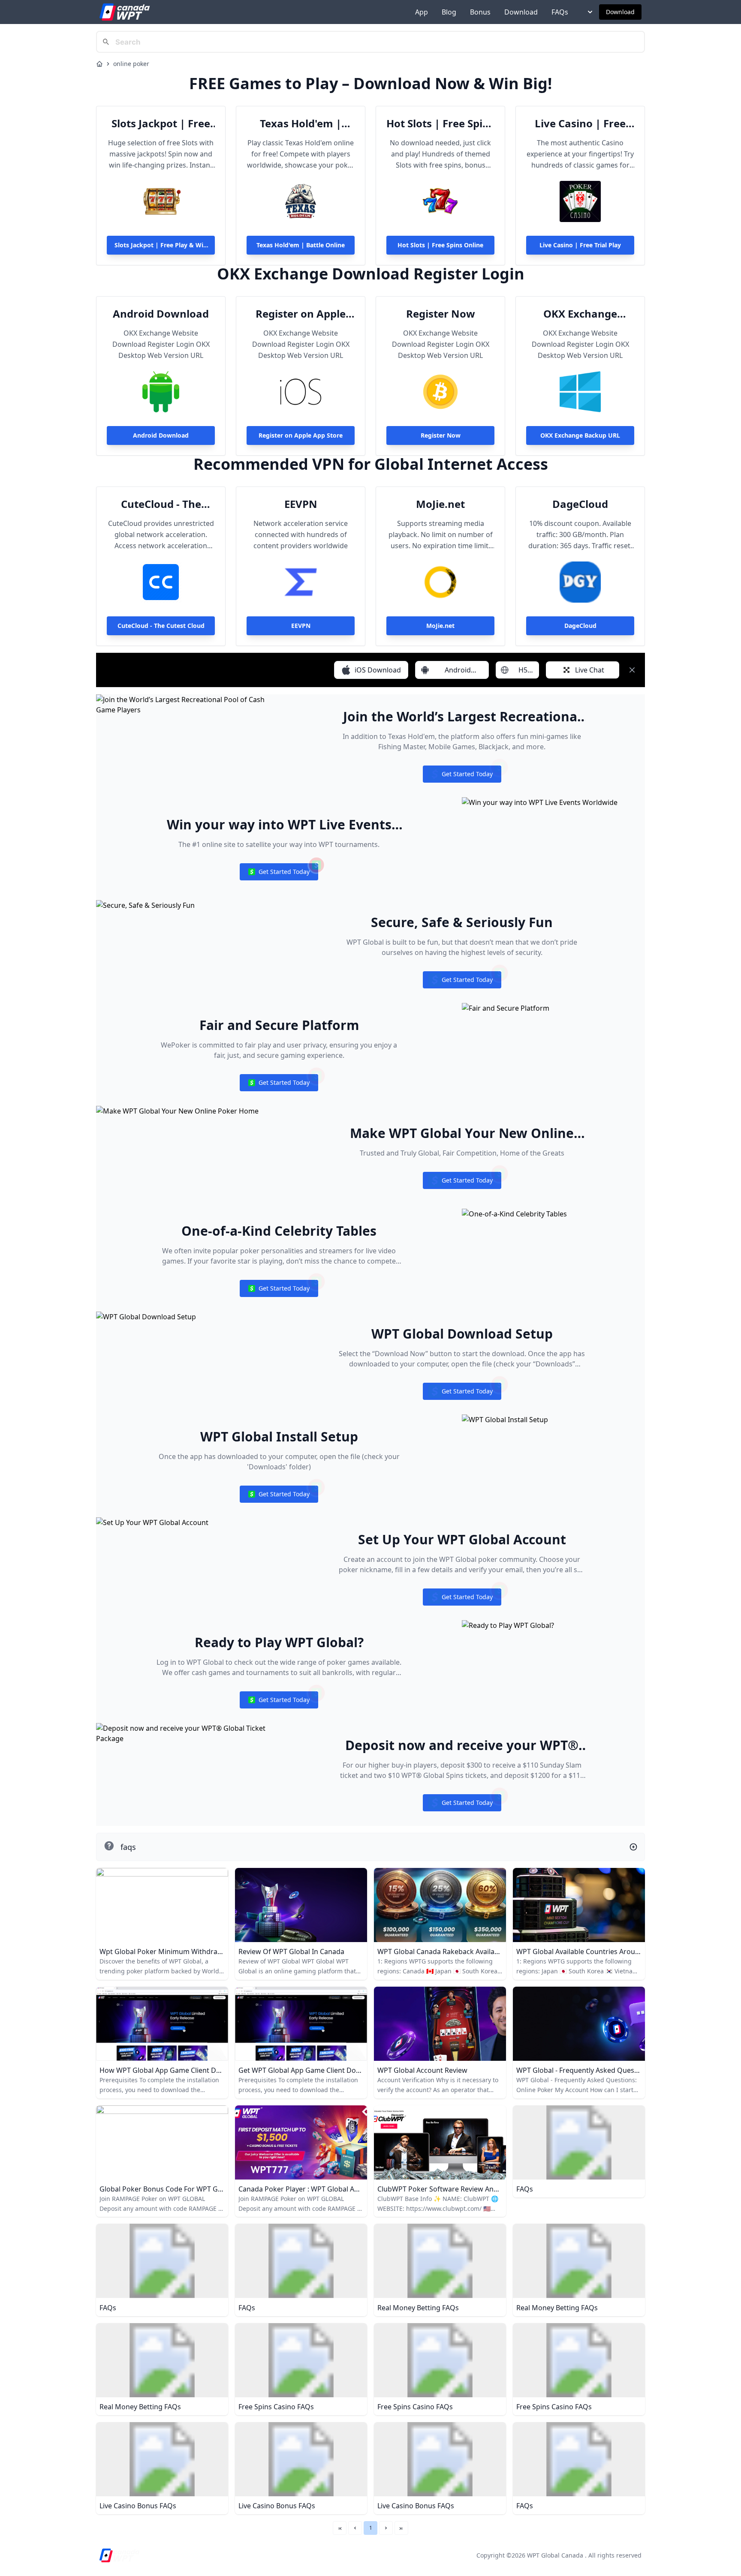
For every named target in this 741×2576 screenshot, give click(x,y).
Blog (449, 12)
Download (521, 12)
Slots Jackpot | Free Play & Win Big (161, 123)
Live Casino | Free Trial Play (580, 123)
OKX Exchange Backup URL (580, 314)
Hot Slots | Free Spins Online (440, 123)
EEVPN (301, 504)
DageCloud (580, 504)
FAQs (560, 12)
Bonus (480, 12)
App (422, 12)
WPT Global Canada (555, 2555)
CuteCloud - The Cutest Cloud (161, 504)
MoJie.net (440, 504)
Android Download (161, 314)
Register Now (441, 314)
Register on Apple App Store (301, 314)
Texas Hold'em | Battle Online (301, 123)
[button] (355, 2528)
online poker (131, 64)
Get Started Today (462, 776)
